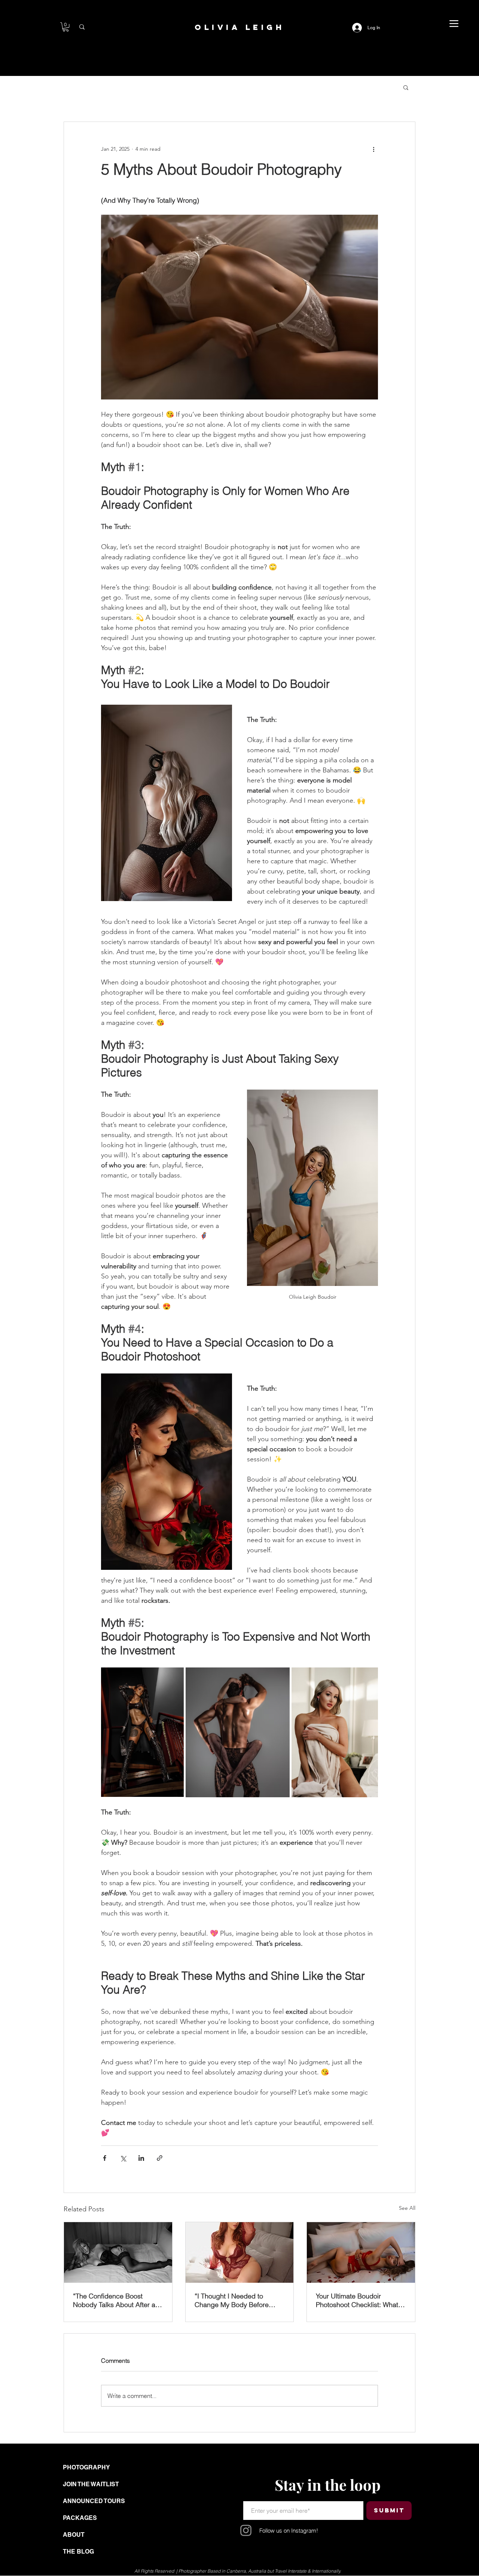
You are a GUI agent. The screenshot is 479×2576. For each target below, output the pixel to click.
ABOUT (74, 2535)
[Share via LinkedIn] (141, 2158)
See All (407, 2208)
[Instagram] (246, 2530)
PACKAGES (80, 2518)
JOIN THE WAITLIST (91, 2484)
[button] (66, 27)
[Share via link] (160, 2158)
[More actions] (373, 149)
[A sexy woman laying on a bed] (118, 2252)
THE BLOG (78, 2552)
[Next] (432, 2514)
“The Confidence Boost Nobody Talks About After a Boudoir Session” (114, 2300)
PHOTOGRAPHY (86, 2467)
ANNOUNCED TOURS (94, 2501)
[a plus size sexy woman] (240, 2252)
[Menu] (454, 24)
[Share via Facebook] (105, 2158)
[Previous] (74, 2514)
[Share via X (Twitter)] (123, 2158)
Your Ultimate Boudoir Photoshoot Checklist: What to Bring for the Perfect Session (361, 2300)
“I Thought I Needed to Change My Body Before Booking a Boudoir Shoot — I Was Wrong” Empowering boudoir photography (238, 2300)
